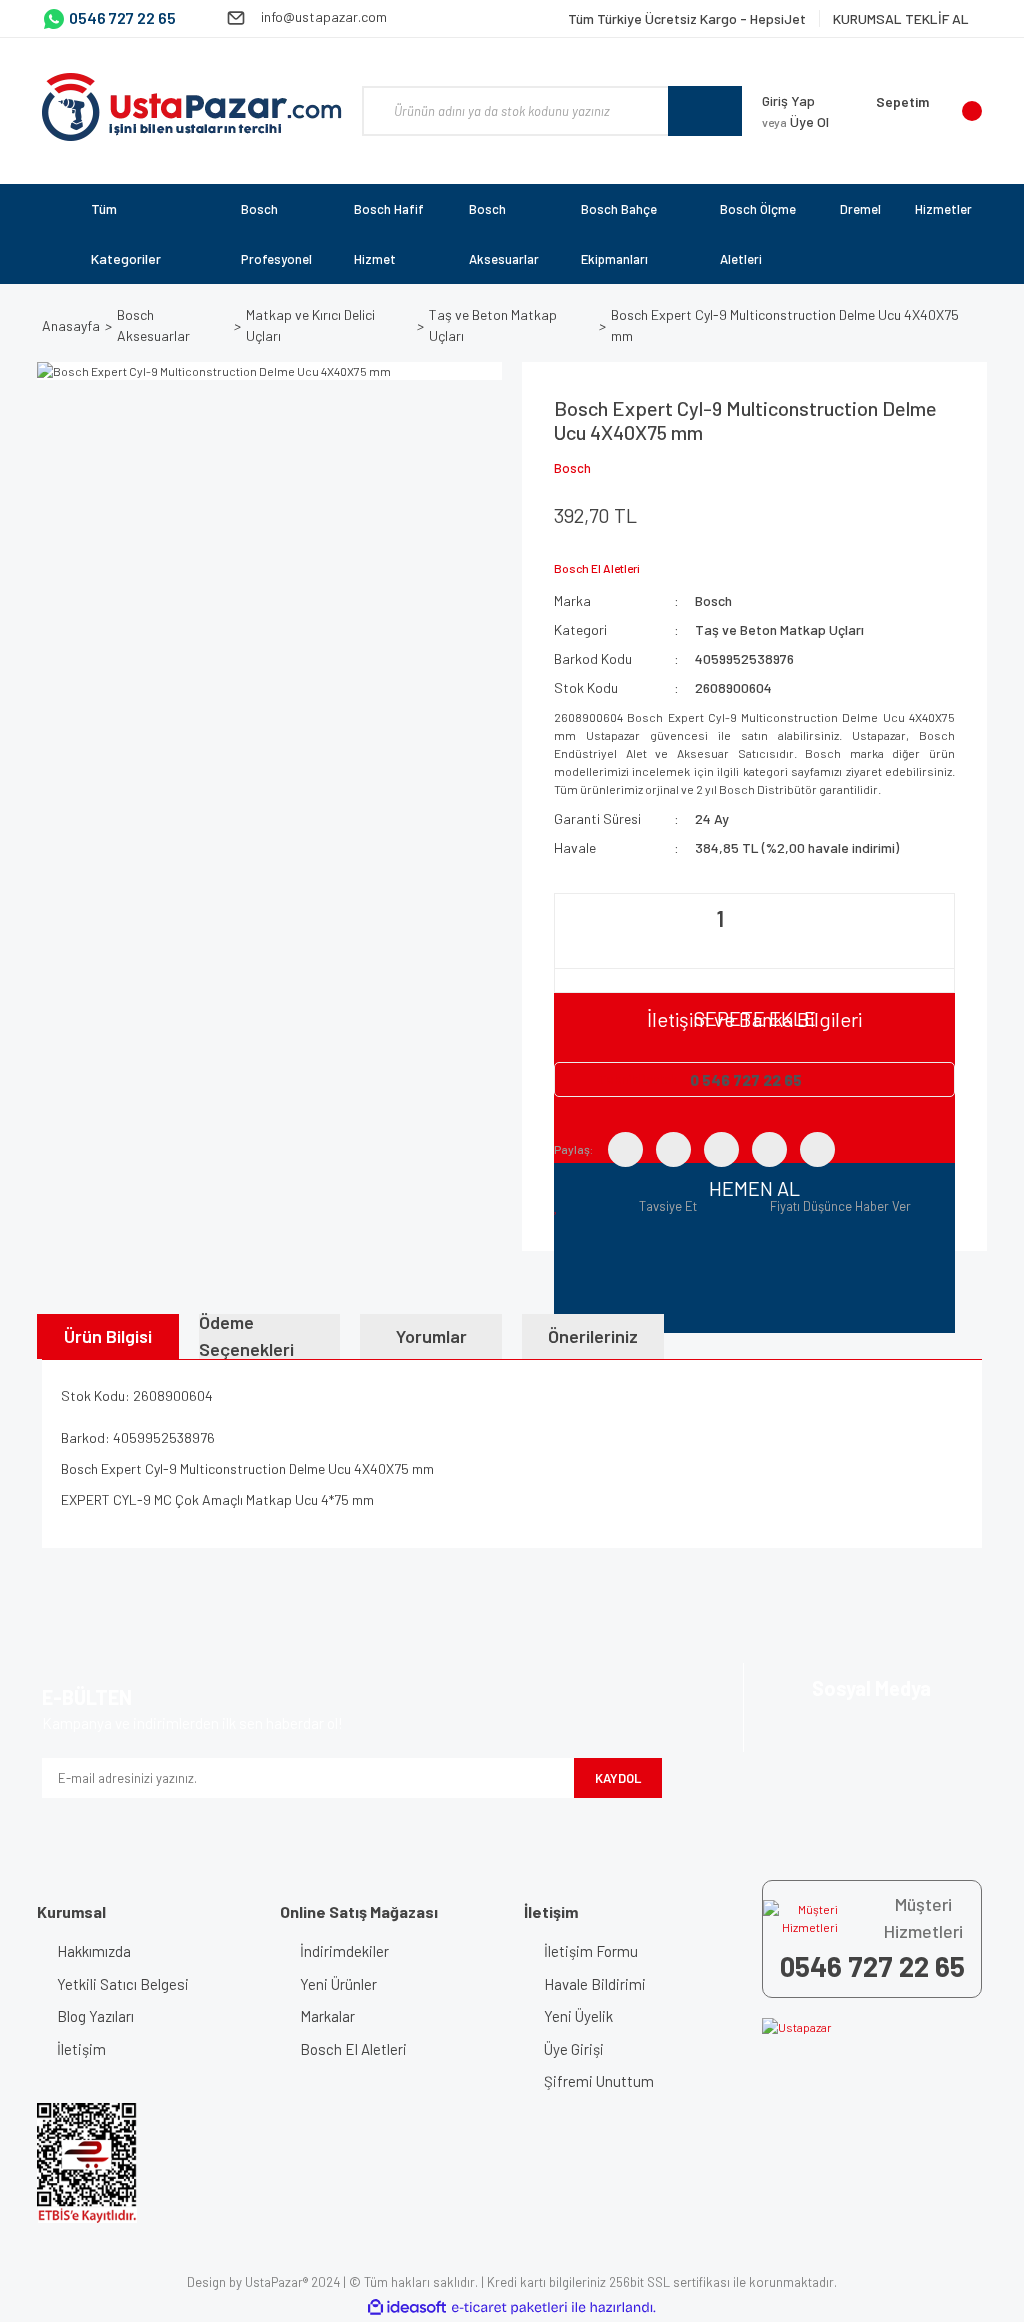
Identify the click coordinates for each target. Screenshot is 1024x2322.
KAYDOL (618, 1778)
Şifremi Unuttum (599, 2081)
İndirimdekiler (344, 1951)
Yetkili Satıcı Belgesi (123, 1984)
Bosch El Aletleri (353, 2049)
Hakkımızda (94, 1951)
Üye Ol (795, 121)
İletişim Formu (591, 1951)
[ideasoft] (407, 2307)
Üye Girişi (574, 2049)
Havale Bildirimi (595, 1984)
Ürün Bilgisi (108, 1336)
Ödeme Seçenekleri (246, 1336)
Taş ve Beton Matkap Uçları (779, 629)
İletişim (81, 2049)
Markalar (327, 2016)
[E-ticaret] (509, 2307)
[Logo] (192, 107)
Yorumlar (431, 1336)
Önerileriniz (593, 1336)
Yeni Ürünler (338, 1984)
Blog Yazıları (95, 2016)
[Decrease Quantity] (572, 943)
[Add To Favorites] (560, 1206)
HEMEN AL (754, 1188)
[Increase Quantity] (868, 943)
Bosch (572, 468)
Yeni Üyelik (578, 2016)
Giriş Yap (788, 100)
